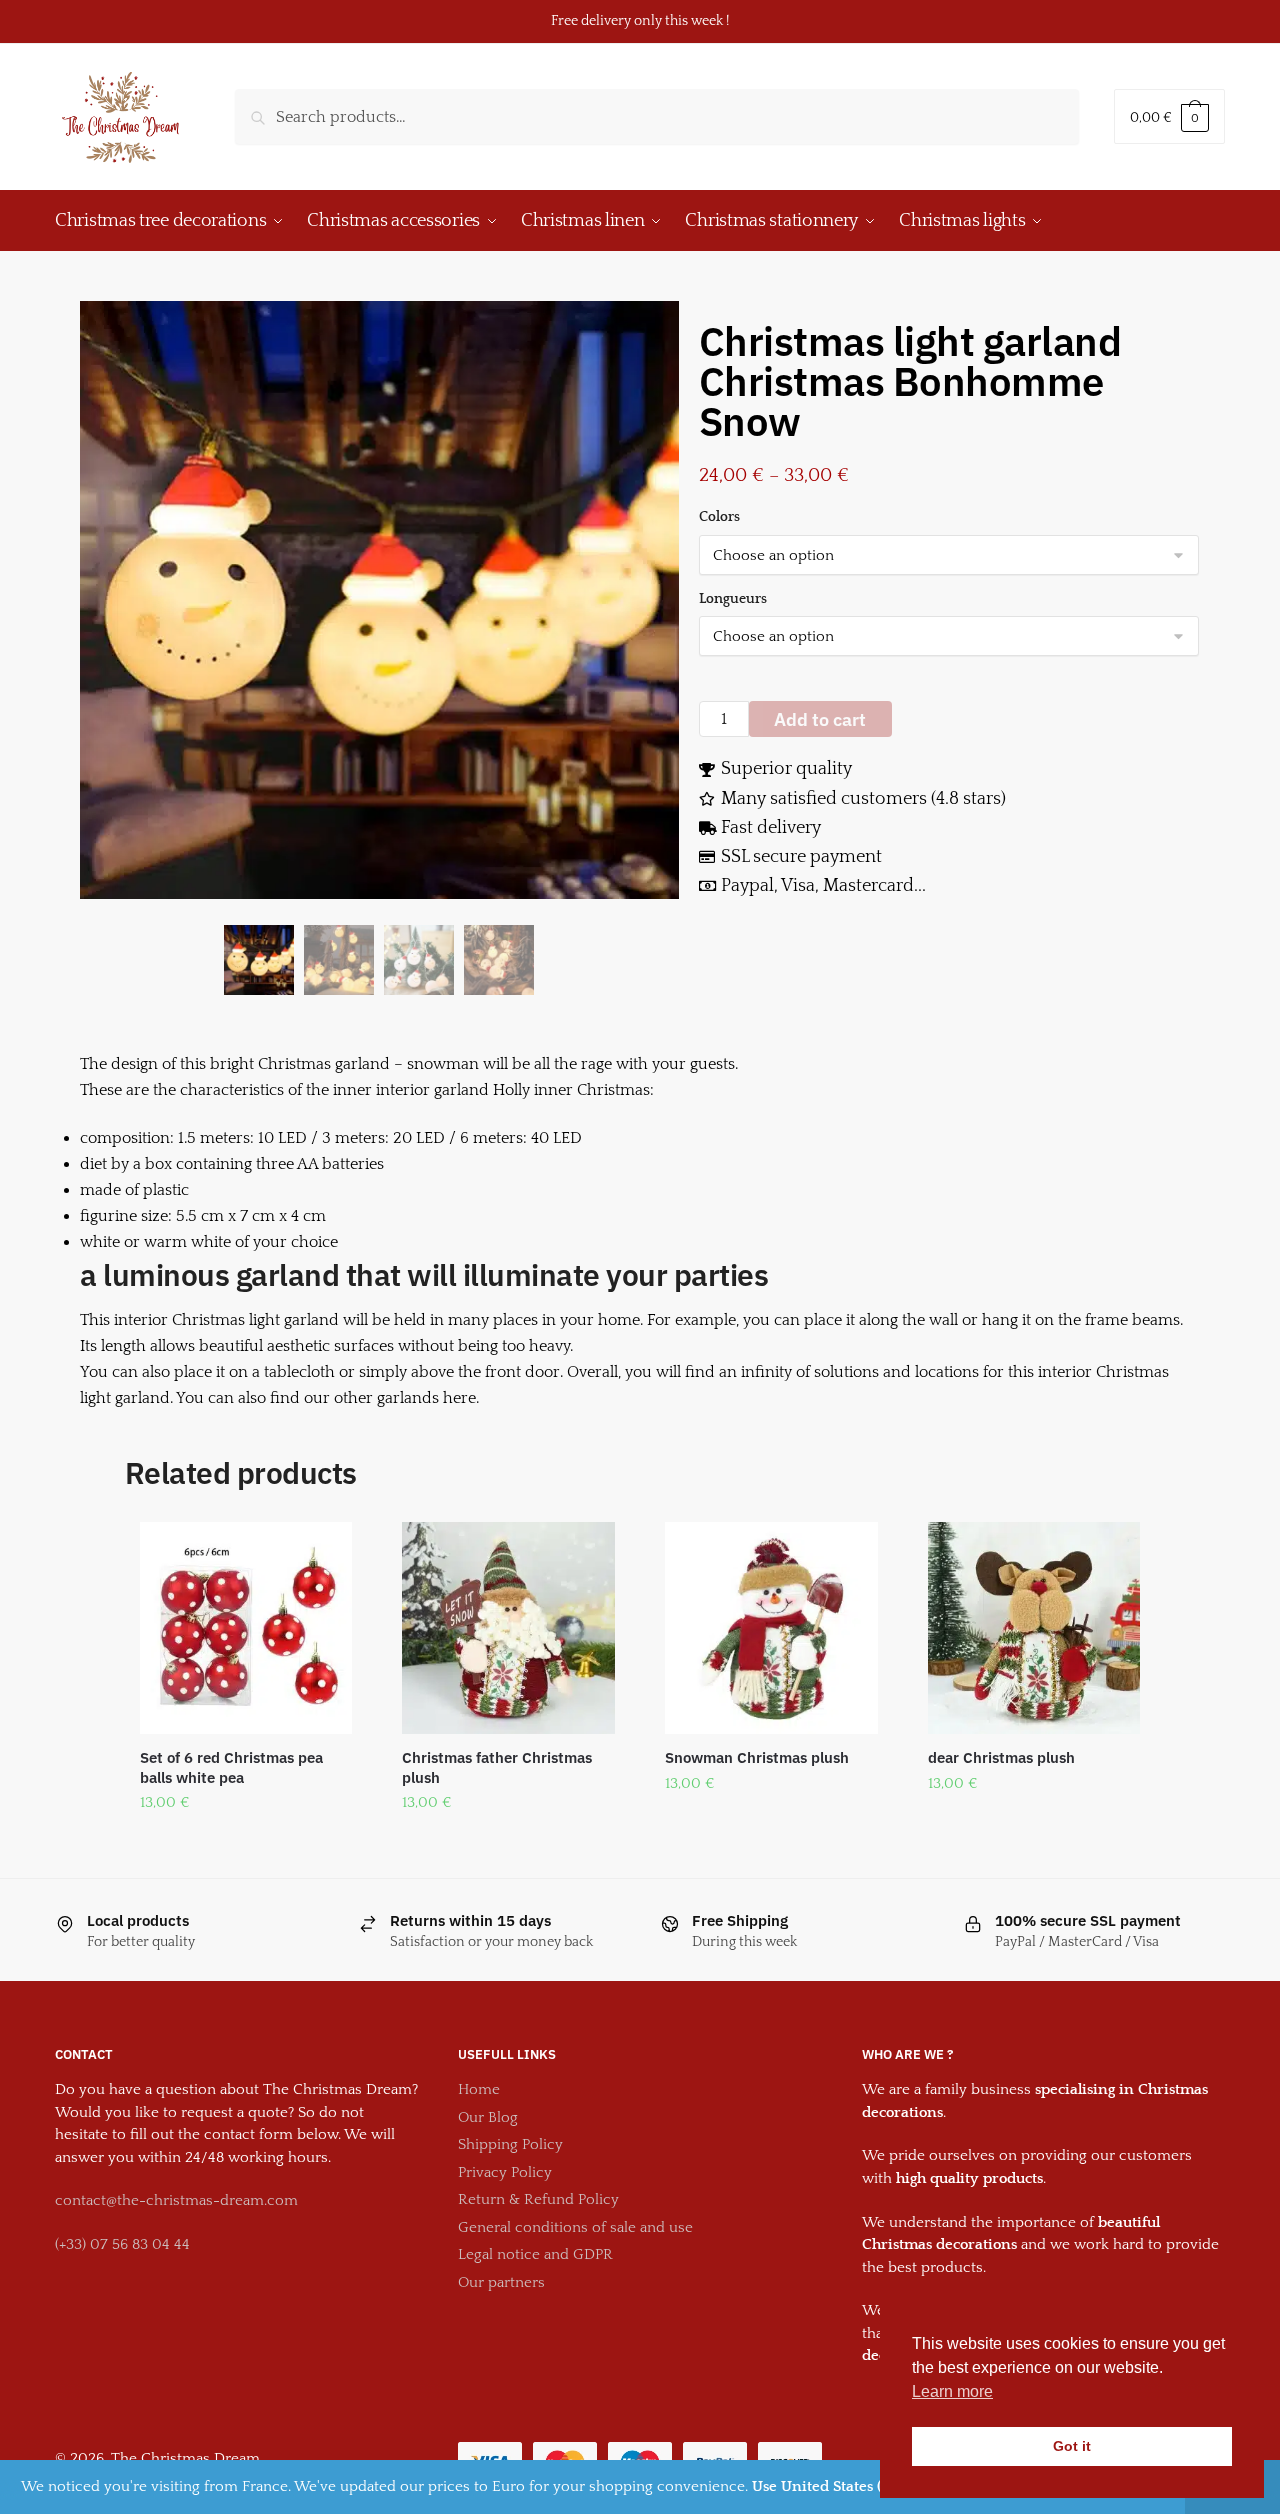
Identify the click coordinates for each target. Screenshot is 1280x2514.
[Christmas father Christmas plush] (508, 1628)
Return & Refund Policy (538, 2199)
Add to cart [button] (246, 1844)
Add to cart (820, 719)
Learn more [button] (952, 2391)
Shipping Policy (510, 2144)
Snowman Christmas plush (757, 1757)
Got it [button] (1072, 2446)
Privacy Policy (505, 2172)
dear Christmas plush (1001, 1757)
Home (479, 2089)
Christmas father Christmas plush (497, 1767)
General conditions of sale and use (575, 2227)
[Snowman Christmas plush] (771, 1628)
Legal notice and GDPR (535, 2254)
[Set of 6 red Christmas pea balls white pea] (246, 1628)
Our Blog (488, 2117)
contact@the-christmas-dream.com (176, 2200)
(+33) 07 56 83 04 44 (122, 2244)
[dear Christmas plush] (1034, 1628)
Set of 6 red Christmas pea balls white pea (231, 1767)
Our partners (501, 2282)
